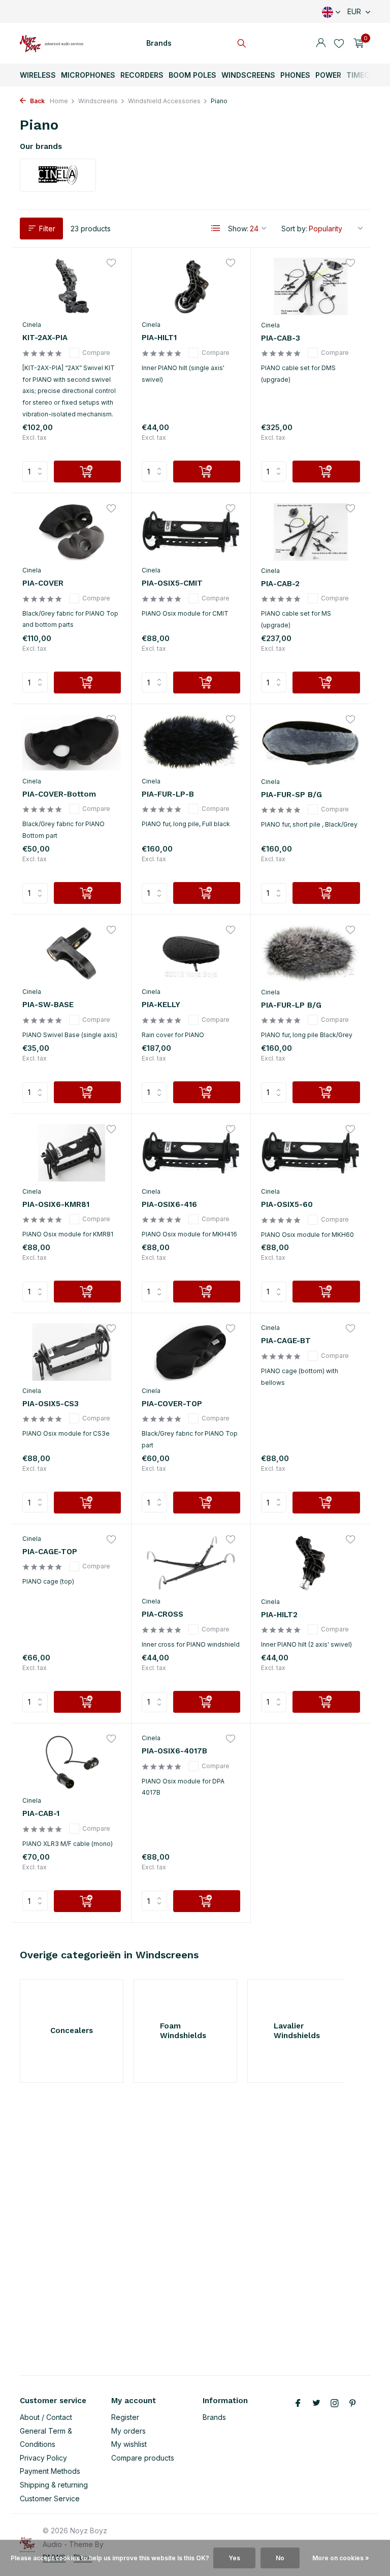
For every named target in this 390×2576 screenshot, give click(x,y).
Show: (238, 229)
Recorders (142, 75)
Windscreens (248, 75)
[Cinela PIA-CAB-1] (72, 1762)
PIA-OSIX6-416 (169, 1204)
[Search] (241, 43)
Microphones (88, 75)
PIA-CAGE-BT (286, 1341)
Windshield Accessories (164, 101)
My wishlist (129, 2444)
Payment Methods (50, 2471)
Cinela (32, 325)
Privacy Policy (43, 2458)
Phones (295, 75)
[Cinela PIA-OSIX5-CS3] (72, 1352)
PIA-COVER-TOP (172, 1404)
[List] (216, 228)
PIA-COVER (43, 583)
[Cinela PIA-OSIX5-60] (311, 1153)
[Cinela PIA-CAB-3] (311, 286)
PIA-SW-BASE (48, 1005)
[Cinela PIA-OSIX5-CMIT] (191, 532)
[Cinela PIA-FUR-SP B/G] (311, 743)
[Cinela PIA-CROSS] (191, 1563)
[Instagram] (335, 2404)
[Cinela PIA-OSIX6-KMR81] (72, 1153)
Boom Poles (192, 75)
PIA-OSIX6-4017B (174, 1751)
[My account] (321, 43)
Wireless (38, 75)
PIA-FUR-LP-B (168, 794)
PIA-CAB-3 (281, 338)
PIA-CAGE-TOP (50, 1552)
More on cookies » (341, 2558)
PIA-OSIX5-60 (287, 1204)
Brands (159, 43)
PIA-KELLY (161, 1005)
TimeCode (365, 75)
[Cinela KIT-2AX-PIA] (72, 286)
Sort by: (294, 229)
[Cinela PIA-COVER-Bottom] (72, 743)
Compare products (143, 2458)
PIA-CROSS (162, 1614)
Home (59, 101)
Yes (234, 2558)
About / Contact (46, 2417)
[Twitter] (316, 2404)
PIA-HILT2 (279, 1615)
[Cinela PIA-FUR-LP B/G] (311, 953)
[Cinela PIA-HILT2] (311, 1563)
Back (37, 101)
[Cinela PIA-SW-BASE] (72, 953)
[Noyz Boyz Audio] (52, 43)
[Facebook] (298, 2404)
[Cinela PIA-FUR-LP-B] (191, 743)
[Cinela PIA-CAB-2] (311, 532)
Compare (96, 353)
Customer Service (50, 2498)
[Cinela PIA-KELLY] (191, 953)
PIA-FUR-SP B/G (291, 795)
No (280, 2558)
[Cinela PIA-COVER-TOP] (191, 1352)
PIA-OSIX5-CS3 (51, 1404)
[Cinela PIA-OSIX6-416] (191, 1153)
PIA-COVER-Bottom (59, 794)
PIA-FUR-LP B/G (291, 1005)
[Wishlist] (339, 43)
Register (125, 2417)
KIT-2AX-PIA (45, 338)
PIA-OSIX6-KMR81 (56, 1204)
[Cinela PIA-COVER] (72, 532)
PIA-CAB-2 (280, 584)
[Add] (87, 472)
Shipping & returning (54, 2485)
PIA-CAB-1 (41, 1813)
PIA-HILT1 (159, 338)
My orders (128, 2431)
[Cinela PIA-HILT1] (191, 286)
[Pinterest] (353, 2404)
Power (328, 75)
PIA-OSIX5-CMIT (172, 583)
